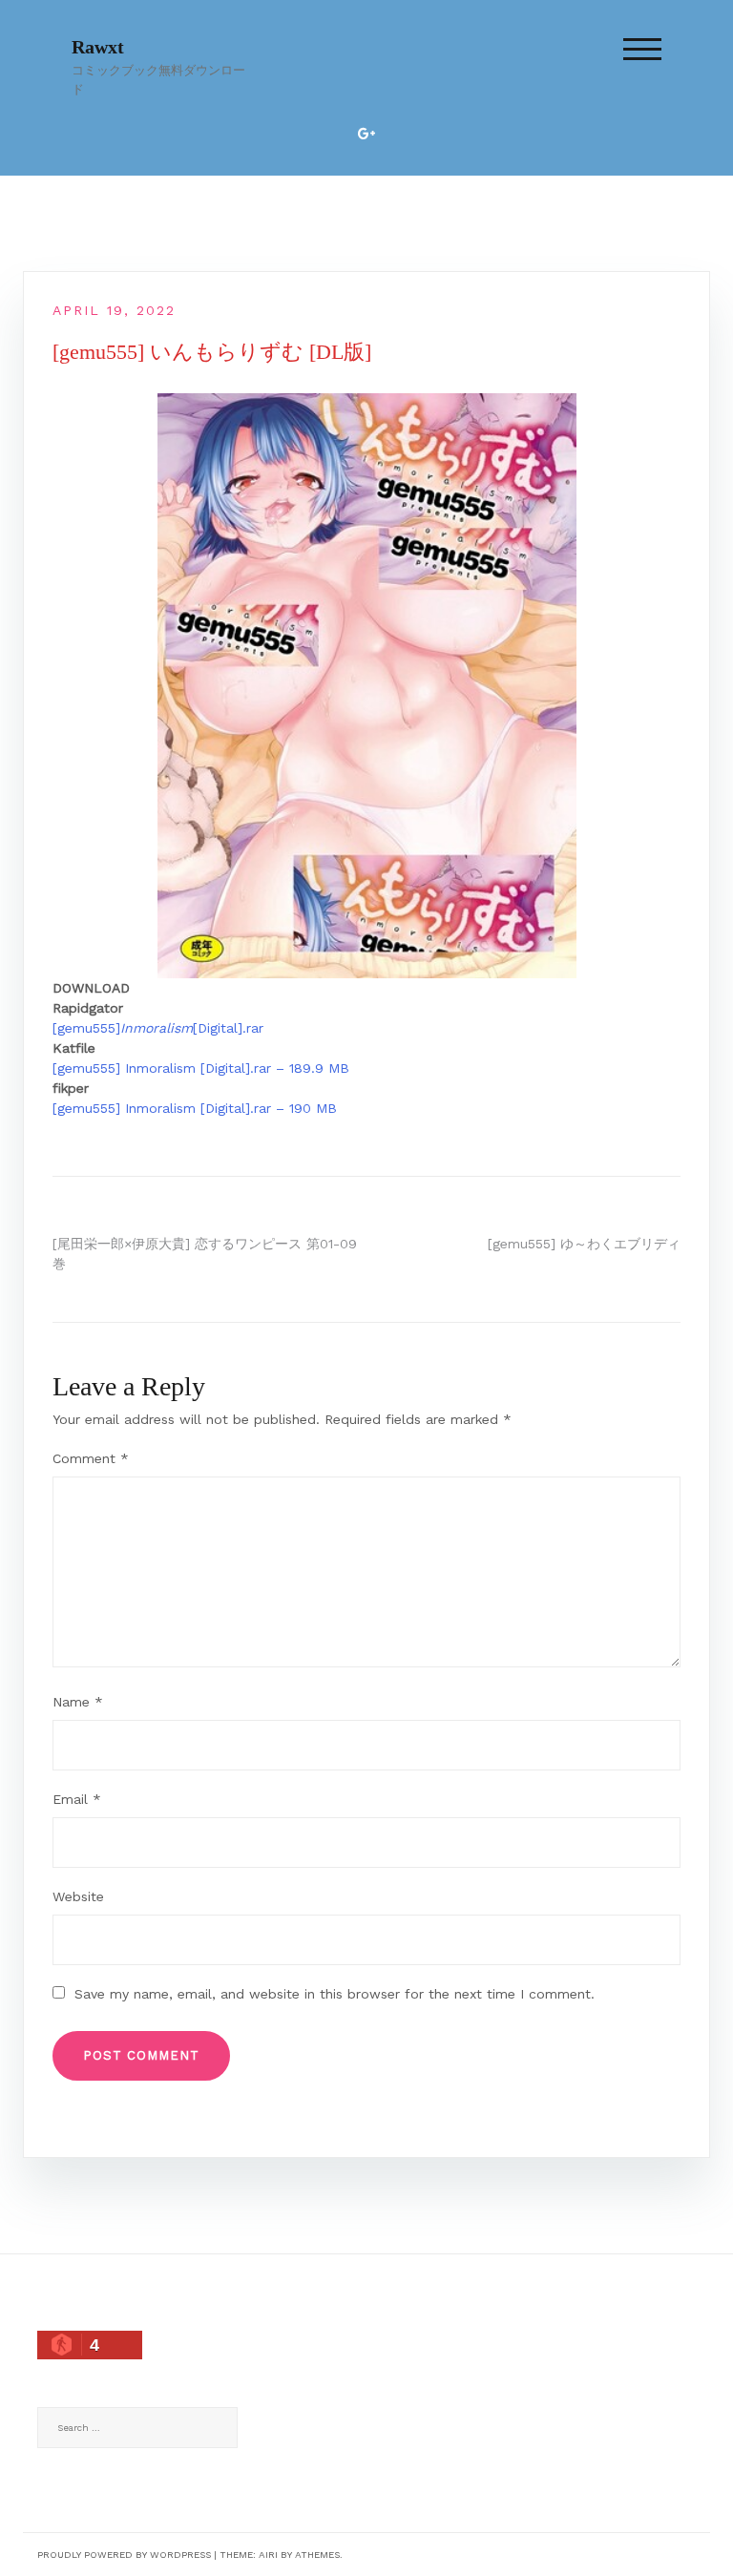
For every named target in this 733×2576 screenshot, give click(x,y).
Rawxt (98, 47)
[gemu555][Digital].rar (158, 1028)
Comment (91, 1458)
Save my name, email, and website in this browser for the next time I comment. (335, 1994)
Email (77, 1799)
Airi (268, 2555)
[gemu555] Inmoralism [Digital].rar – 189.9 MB (201, 1068)
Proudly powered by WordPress (124, 2555)
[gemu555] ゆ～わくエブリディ (584, 1244)
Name (78, 1702)
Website (78, 1896)
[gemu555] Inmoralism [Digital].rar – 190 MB (195, 1108)
